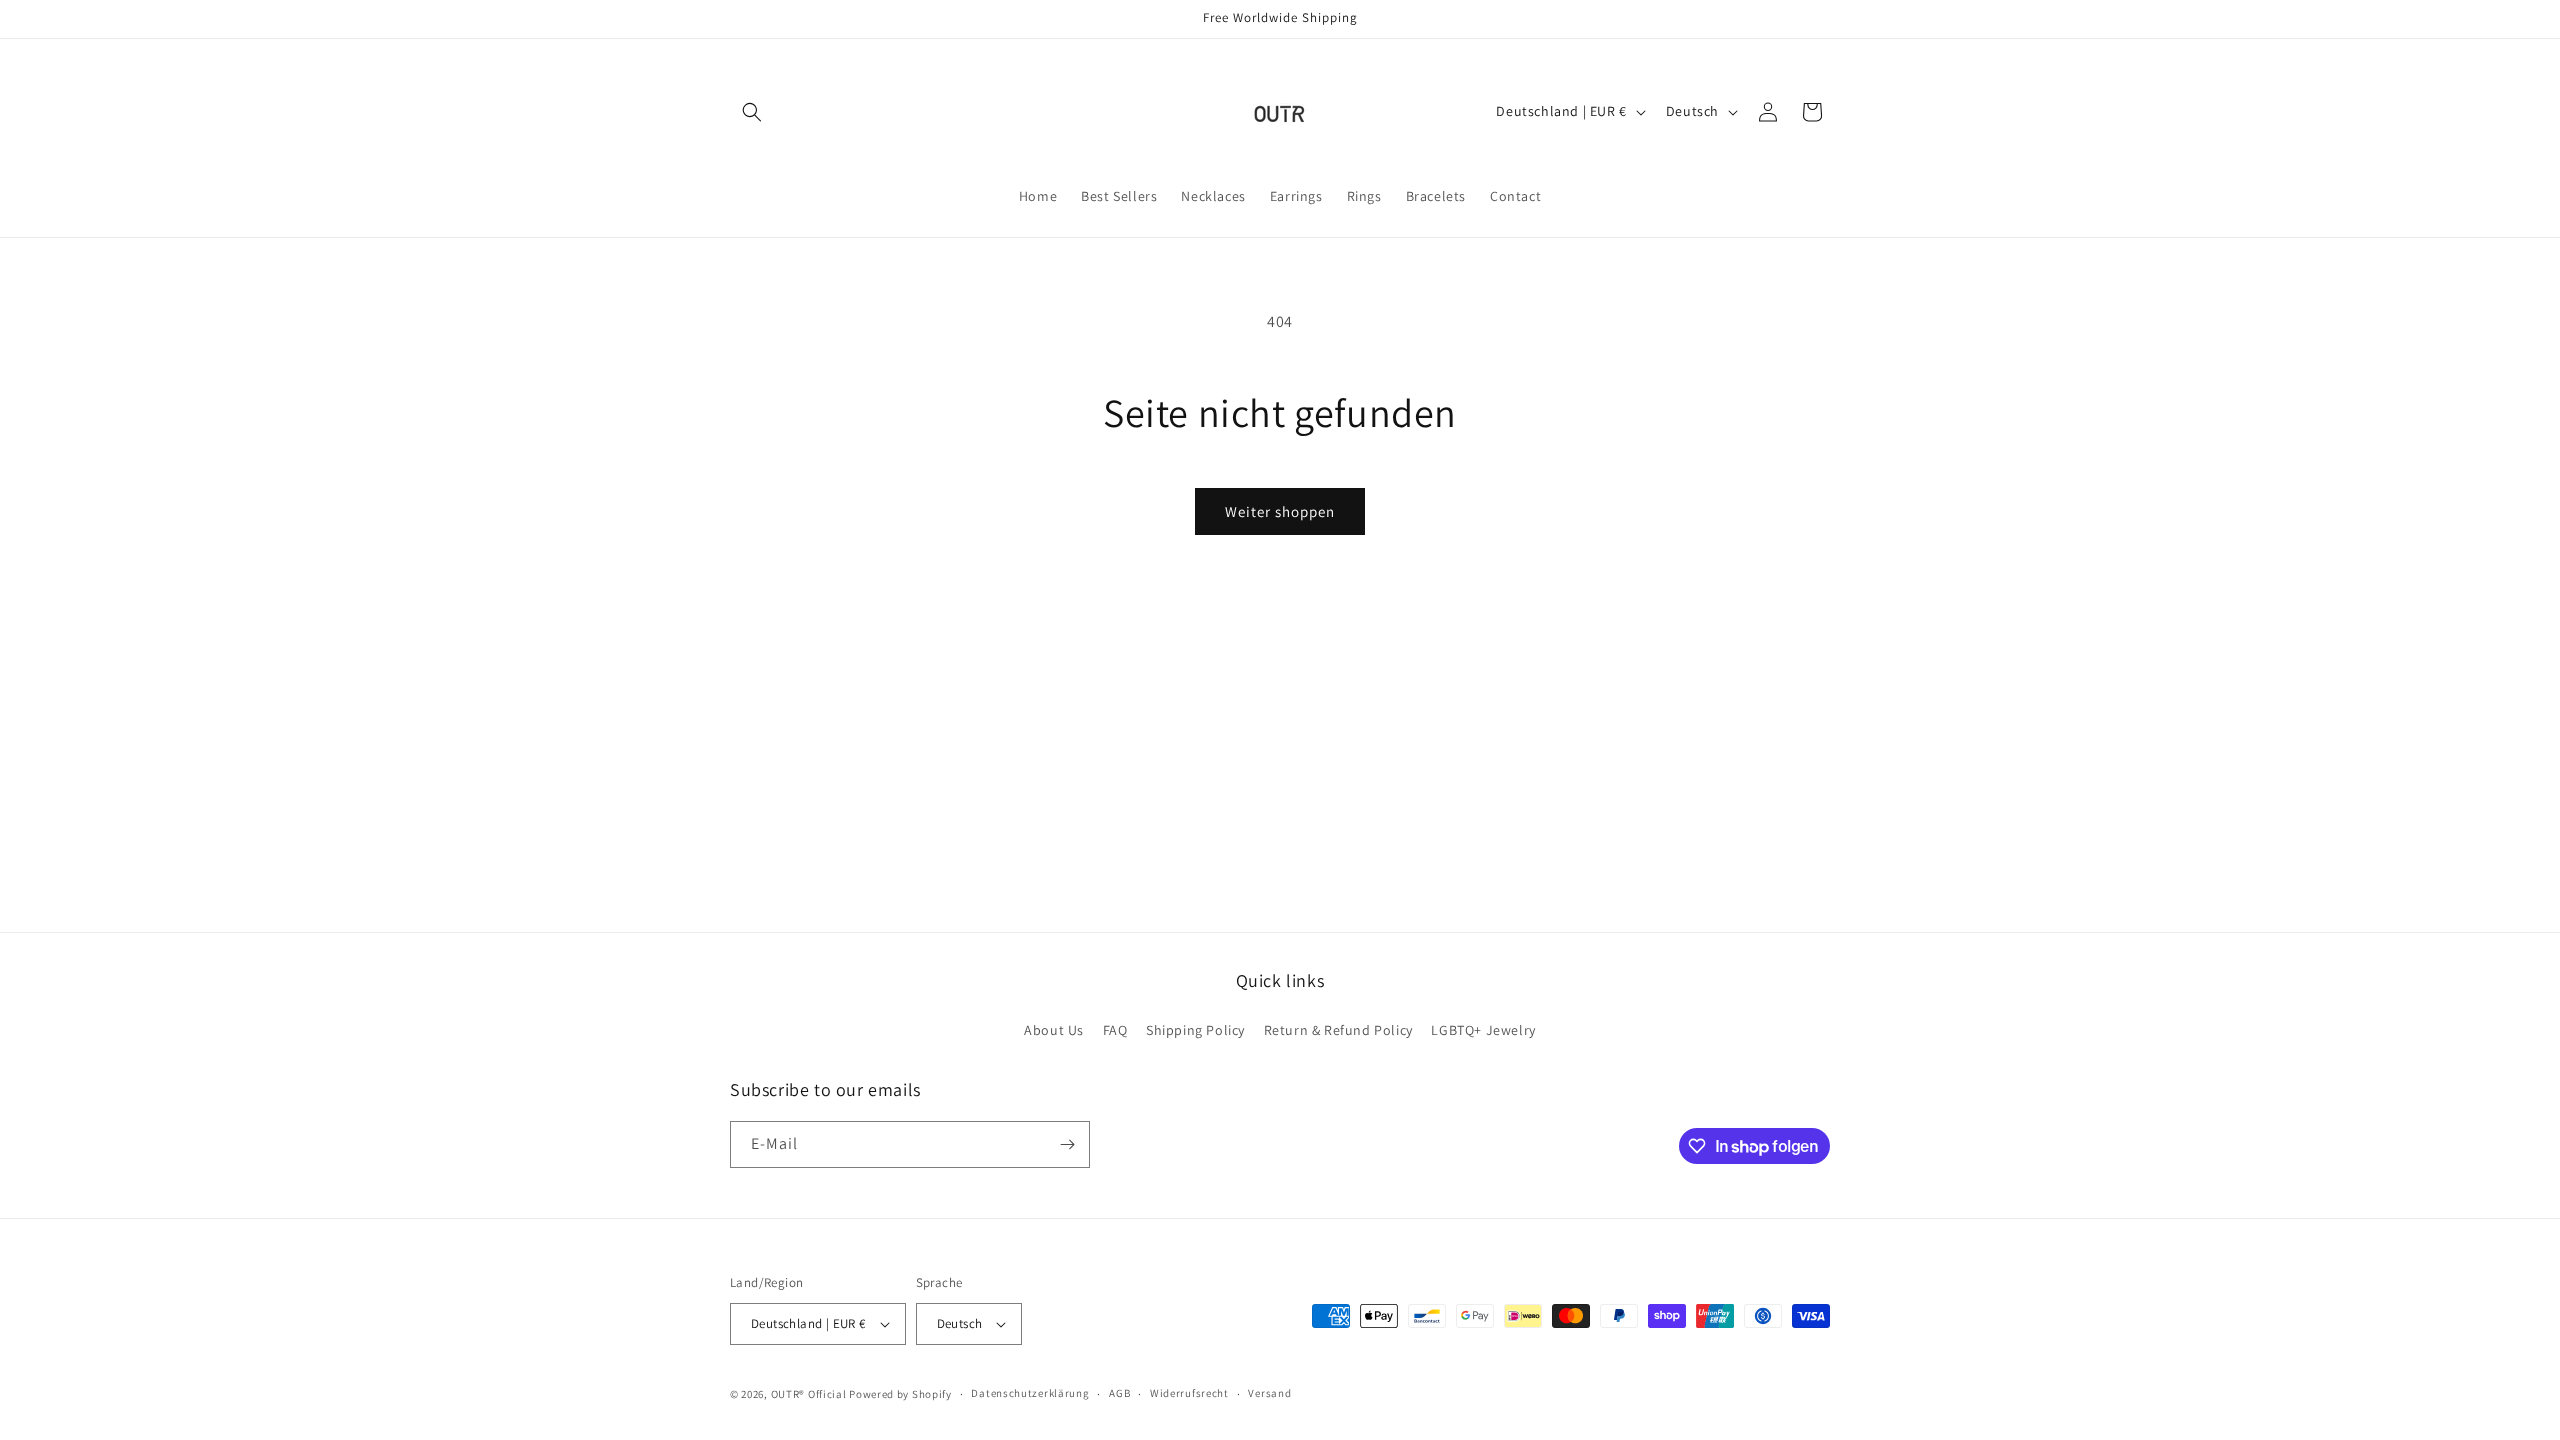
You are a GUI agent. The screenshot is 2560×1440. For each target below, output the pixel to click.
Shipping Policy (1195, 1030)
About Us (1054, 1030)
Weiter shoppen (1280, 511)
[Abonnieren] (1067, 1144)
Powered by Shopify (900, 1394)
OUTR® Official (809, 1394)
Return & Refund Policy (1338, 1030)
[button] (752, 112)
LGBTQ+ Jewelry (1483, 1030)
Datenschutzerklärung (1030, 1393)
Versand (1269, 1393)
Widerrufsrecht (1189, 1393)
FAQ (1115, 1030)
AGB (1119, 1393)
